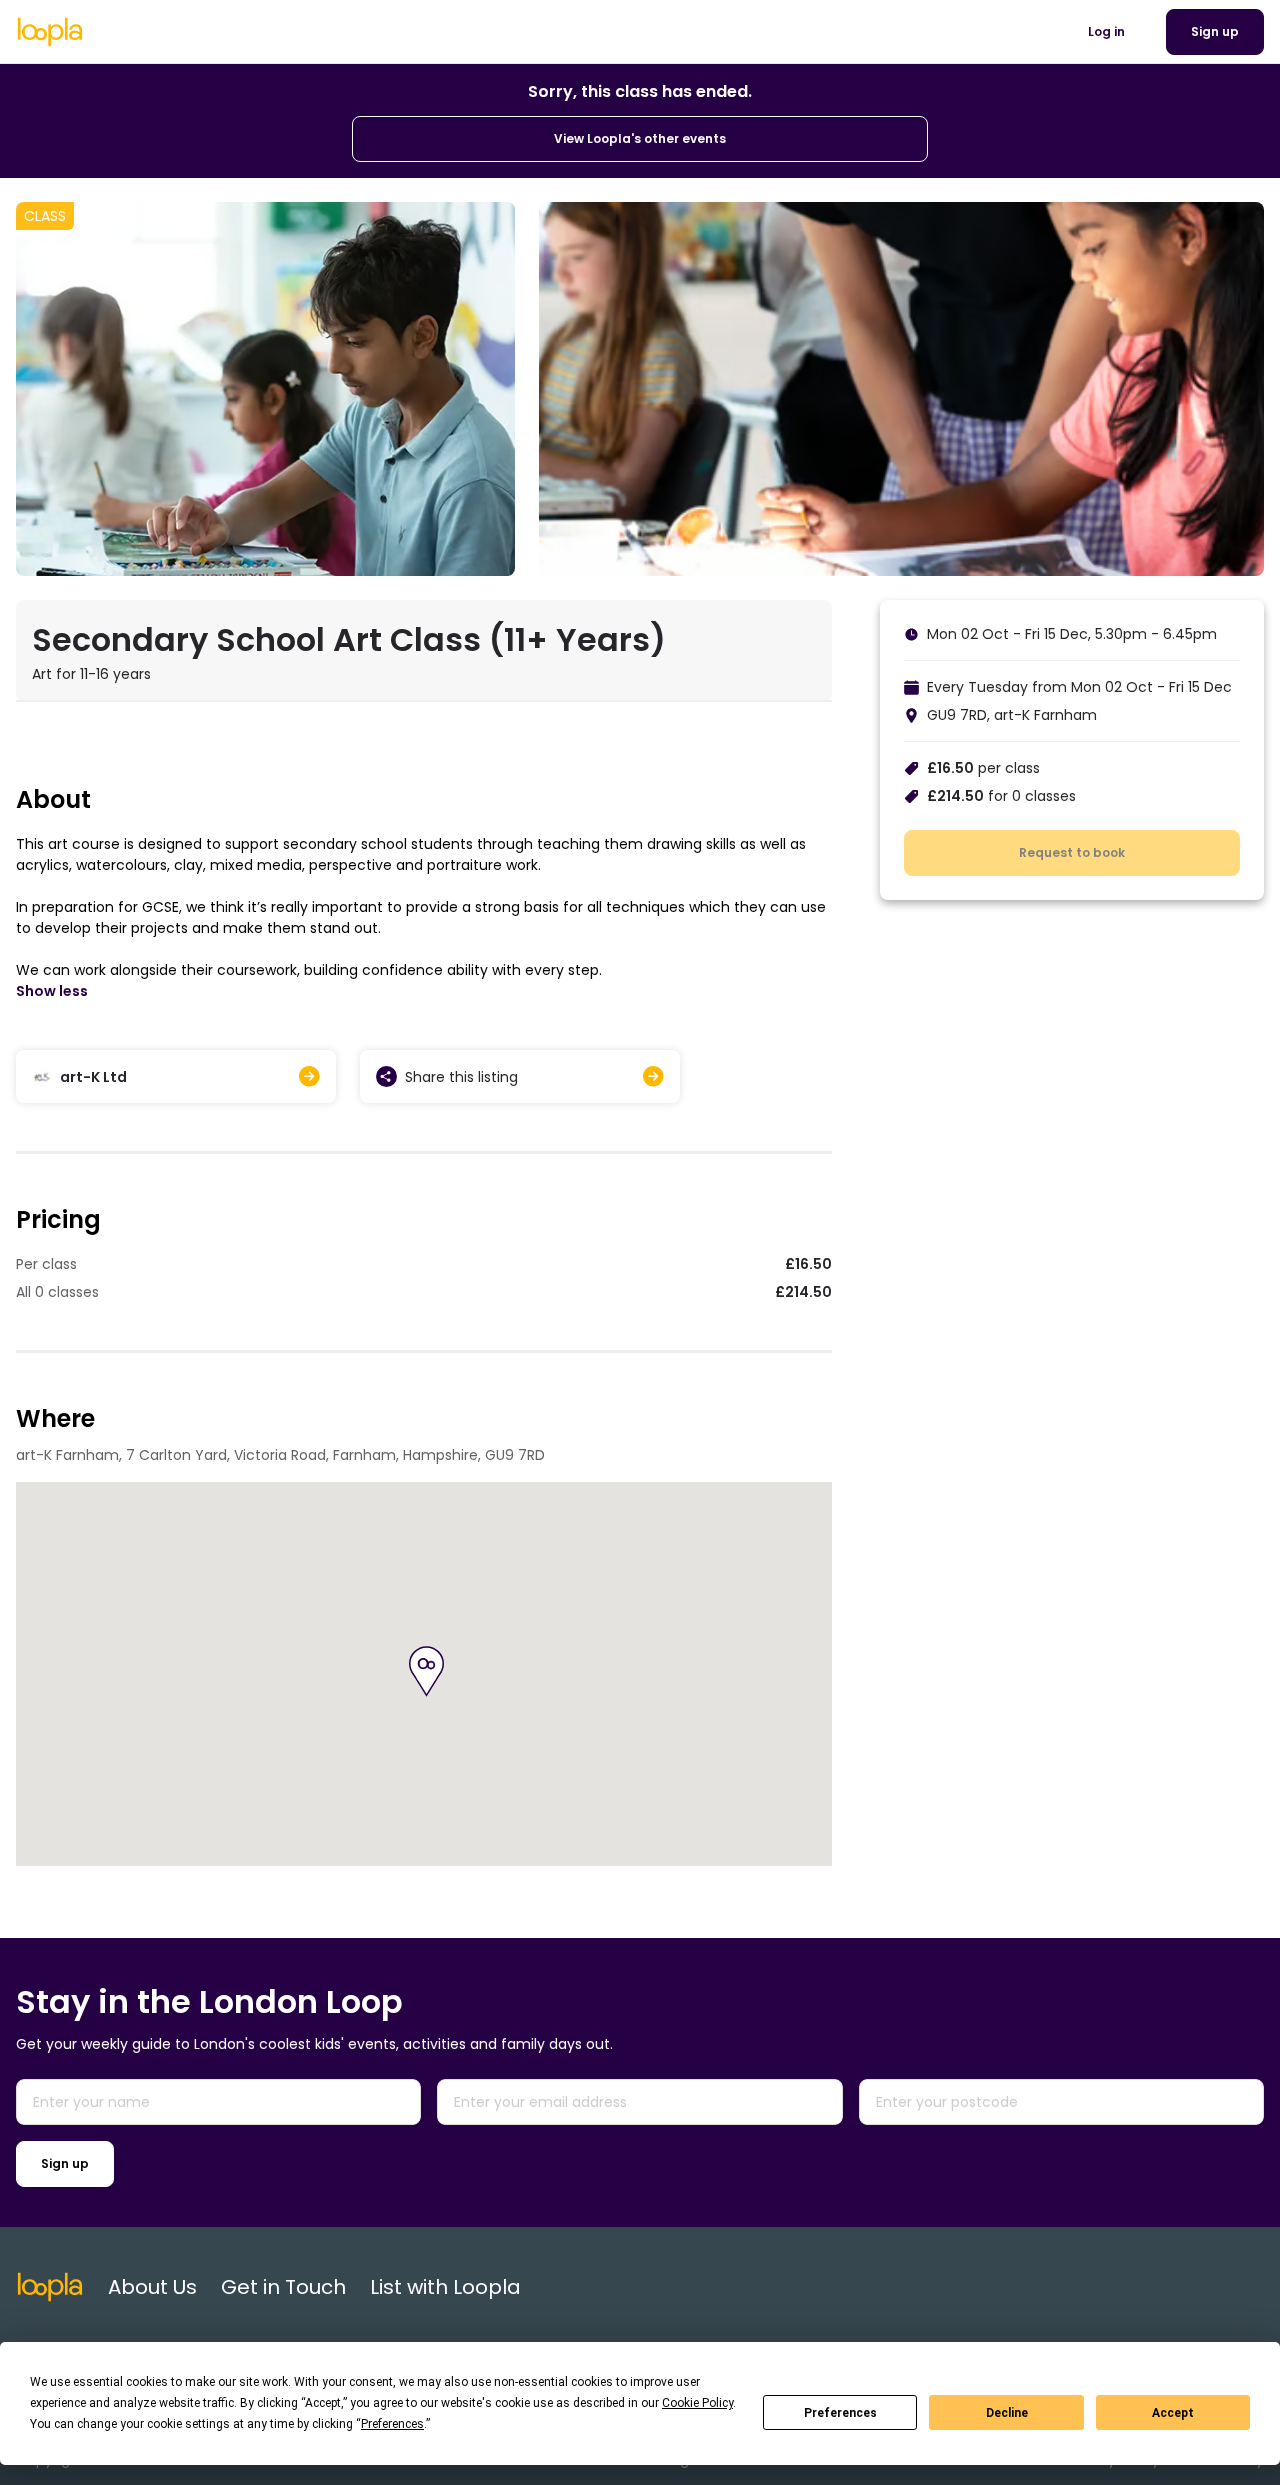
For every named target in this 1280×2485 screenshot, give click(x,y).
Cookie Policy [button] (697, 2403)
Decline (1007, 2413)
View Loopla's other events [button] (640, 138)
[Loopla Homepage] (50, 32)
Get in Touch (283, 2287)
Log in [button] (1106, 31)
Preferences (840, 2413)
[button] (426, 1671)
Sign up (65, 2163)
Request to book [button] (1072, 852)
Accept (1173, 2413)
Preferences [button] (392, 2424)
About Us (152, 2287)
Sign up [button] (1215, 31)
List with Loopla (445, 2287)
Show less (52, 991)
